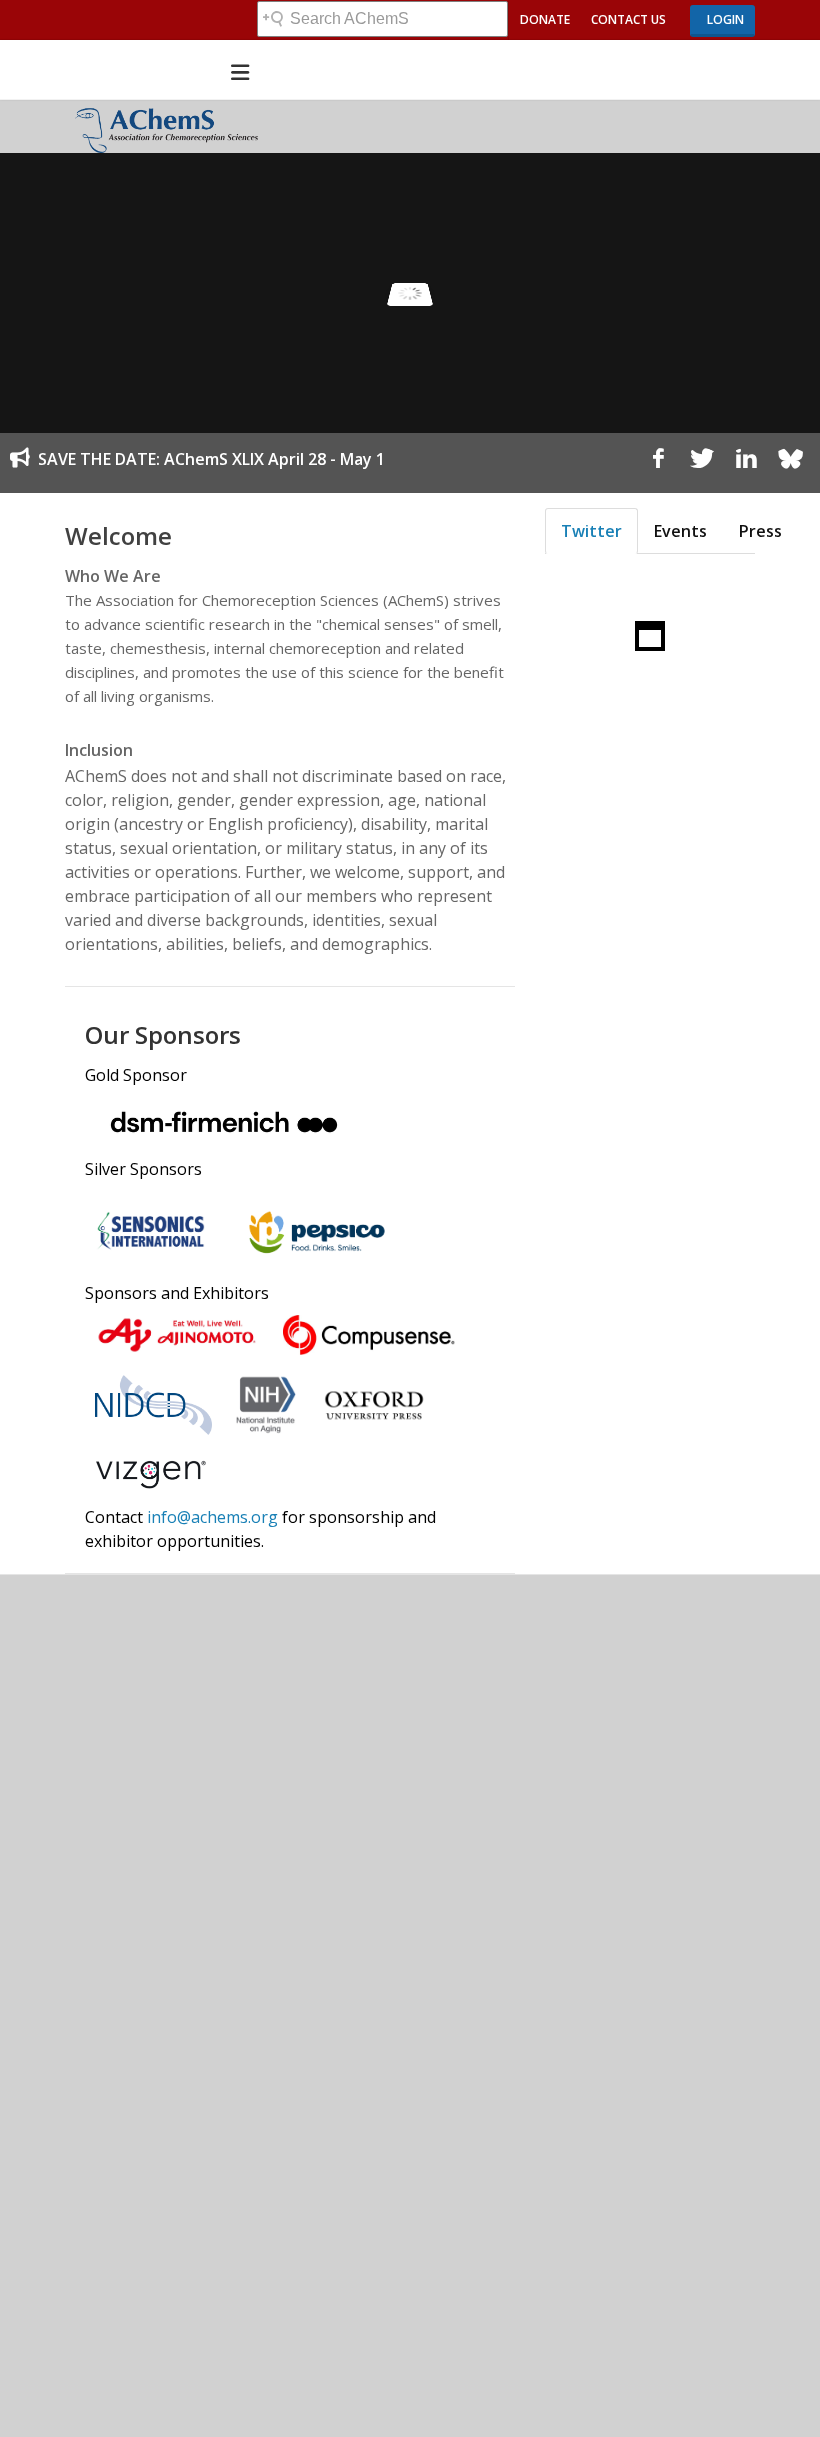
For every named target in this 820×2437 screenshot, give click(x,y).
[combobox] (382, 19)
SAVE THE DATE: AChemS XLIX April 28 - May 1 (211, 459)
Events (680, 531)
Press (760, 531)
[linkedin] (746, 463)
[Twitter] (702, 463)
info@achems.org (212, 1517)
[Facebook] (658, 463)
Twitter (591, 531)
